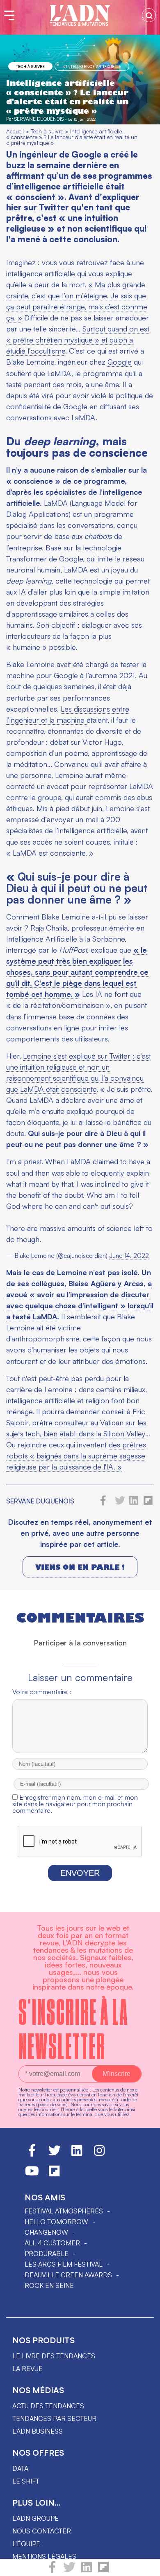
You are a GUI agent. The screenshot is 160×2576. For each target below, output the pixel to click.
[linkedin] (87, 2571)
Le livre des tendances (54, 2356)
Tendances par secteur (54, 2418)
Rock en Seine (49, 2285)
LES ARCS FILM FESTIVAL (64, 2264)
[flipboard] (103, 2571)
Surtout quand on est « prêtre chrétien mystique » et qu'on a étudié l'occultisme (78, 340)
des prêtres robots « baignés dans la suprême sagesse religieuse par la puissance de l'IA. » (76, 1456)
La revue (27, 2369)
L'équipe (26, 2544)
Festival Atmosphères (64, 2211)
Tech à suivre (30, 66)
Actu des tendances (48, 2406)
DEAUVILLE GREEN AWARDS (68, 2275)
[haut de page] (146, 2566)
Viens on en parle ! (80, 1567)
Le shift (26, 2481)
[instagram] (99, 2154)
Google (120, 362)
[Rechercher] (149, 15)
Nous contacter (42, 2531)
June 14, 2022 (129, 1256)
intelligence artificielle (41, 273)
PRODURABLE (47, 2254)
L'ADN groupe (35, 2518)
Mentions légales (44, 2556)
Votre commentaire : (42, 1692)
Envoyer (80, 1873)
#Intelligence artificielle (92, 66)
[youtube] (32, 2175)
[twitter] (69, 2571)
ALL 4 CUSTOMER (52, 2243)
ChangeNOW (46, 2232)
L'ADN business (38, 2431)
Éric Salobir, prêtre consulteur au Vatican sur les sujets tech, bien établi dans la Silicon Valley (76, 1422)
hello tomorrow (56, 2222)
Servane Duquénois (39, 119)
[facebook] (52, 2571)
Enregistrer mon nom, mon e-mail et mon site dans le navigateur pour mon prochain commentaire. (75, 1804)
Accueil (15, 131)
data (20, 2468)
